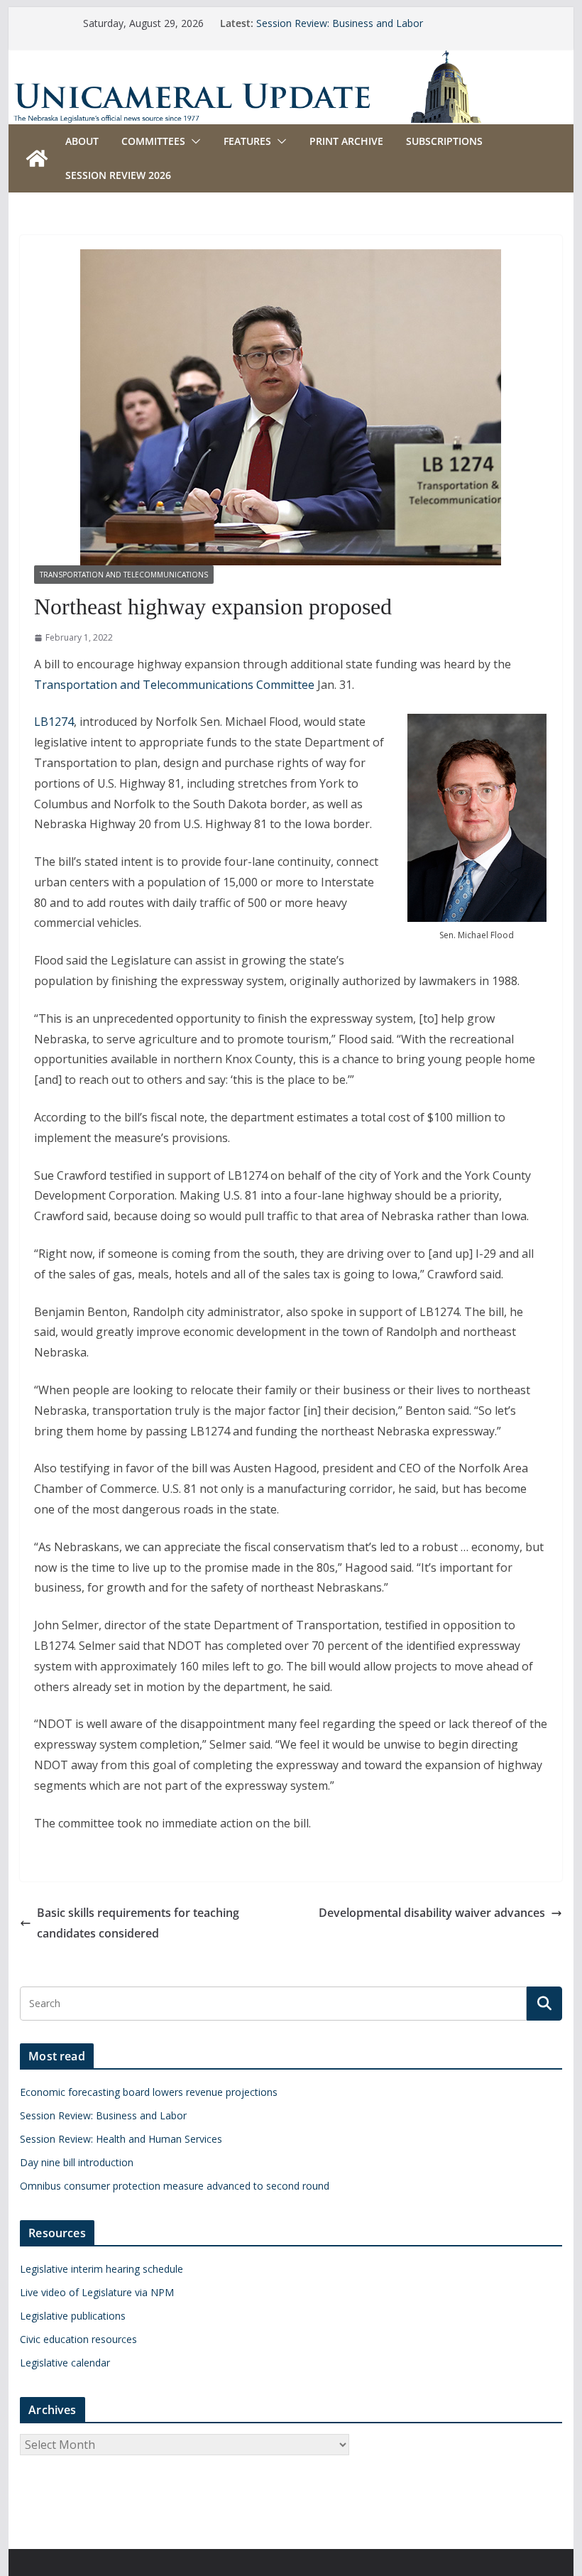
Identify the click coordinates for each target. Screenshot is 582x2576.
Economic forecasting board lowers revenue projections (149, 2092)
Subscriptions (444, 141)
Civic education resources (78, 2339)
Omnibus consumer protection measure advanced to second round (175, 2186)
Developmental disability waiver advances (432, 1913)
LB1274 (54, 722)
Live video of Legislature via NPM (97, 2292)
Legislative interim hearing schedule (101, 2269)
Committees (153, 141)
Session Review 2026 (118, 175)
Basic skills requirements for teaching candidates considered (138, 1923)
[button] (193, 141)
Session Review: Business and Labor (340, 23)
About (82, 141)
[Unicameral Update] (291, 60)
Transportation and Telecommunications (124, 575)
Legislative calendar (65, 2363)
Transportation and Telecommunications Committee (174, 685)
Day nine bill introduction (77, 2162)
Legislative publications (73, 2316)
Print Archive (346, 141)
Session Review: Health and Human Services (121, 2139)
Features (247, 141)
